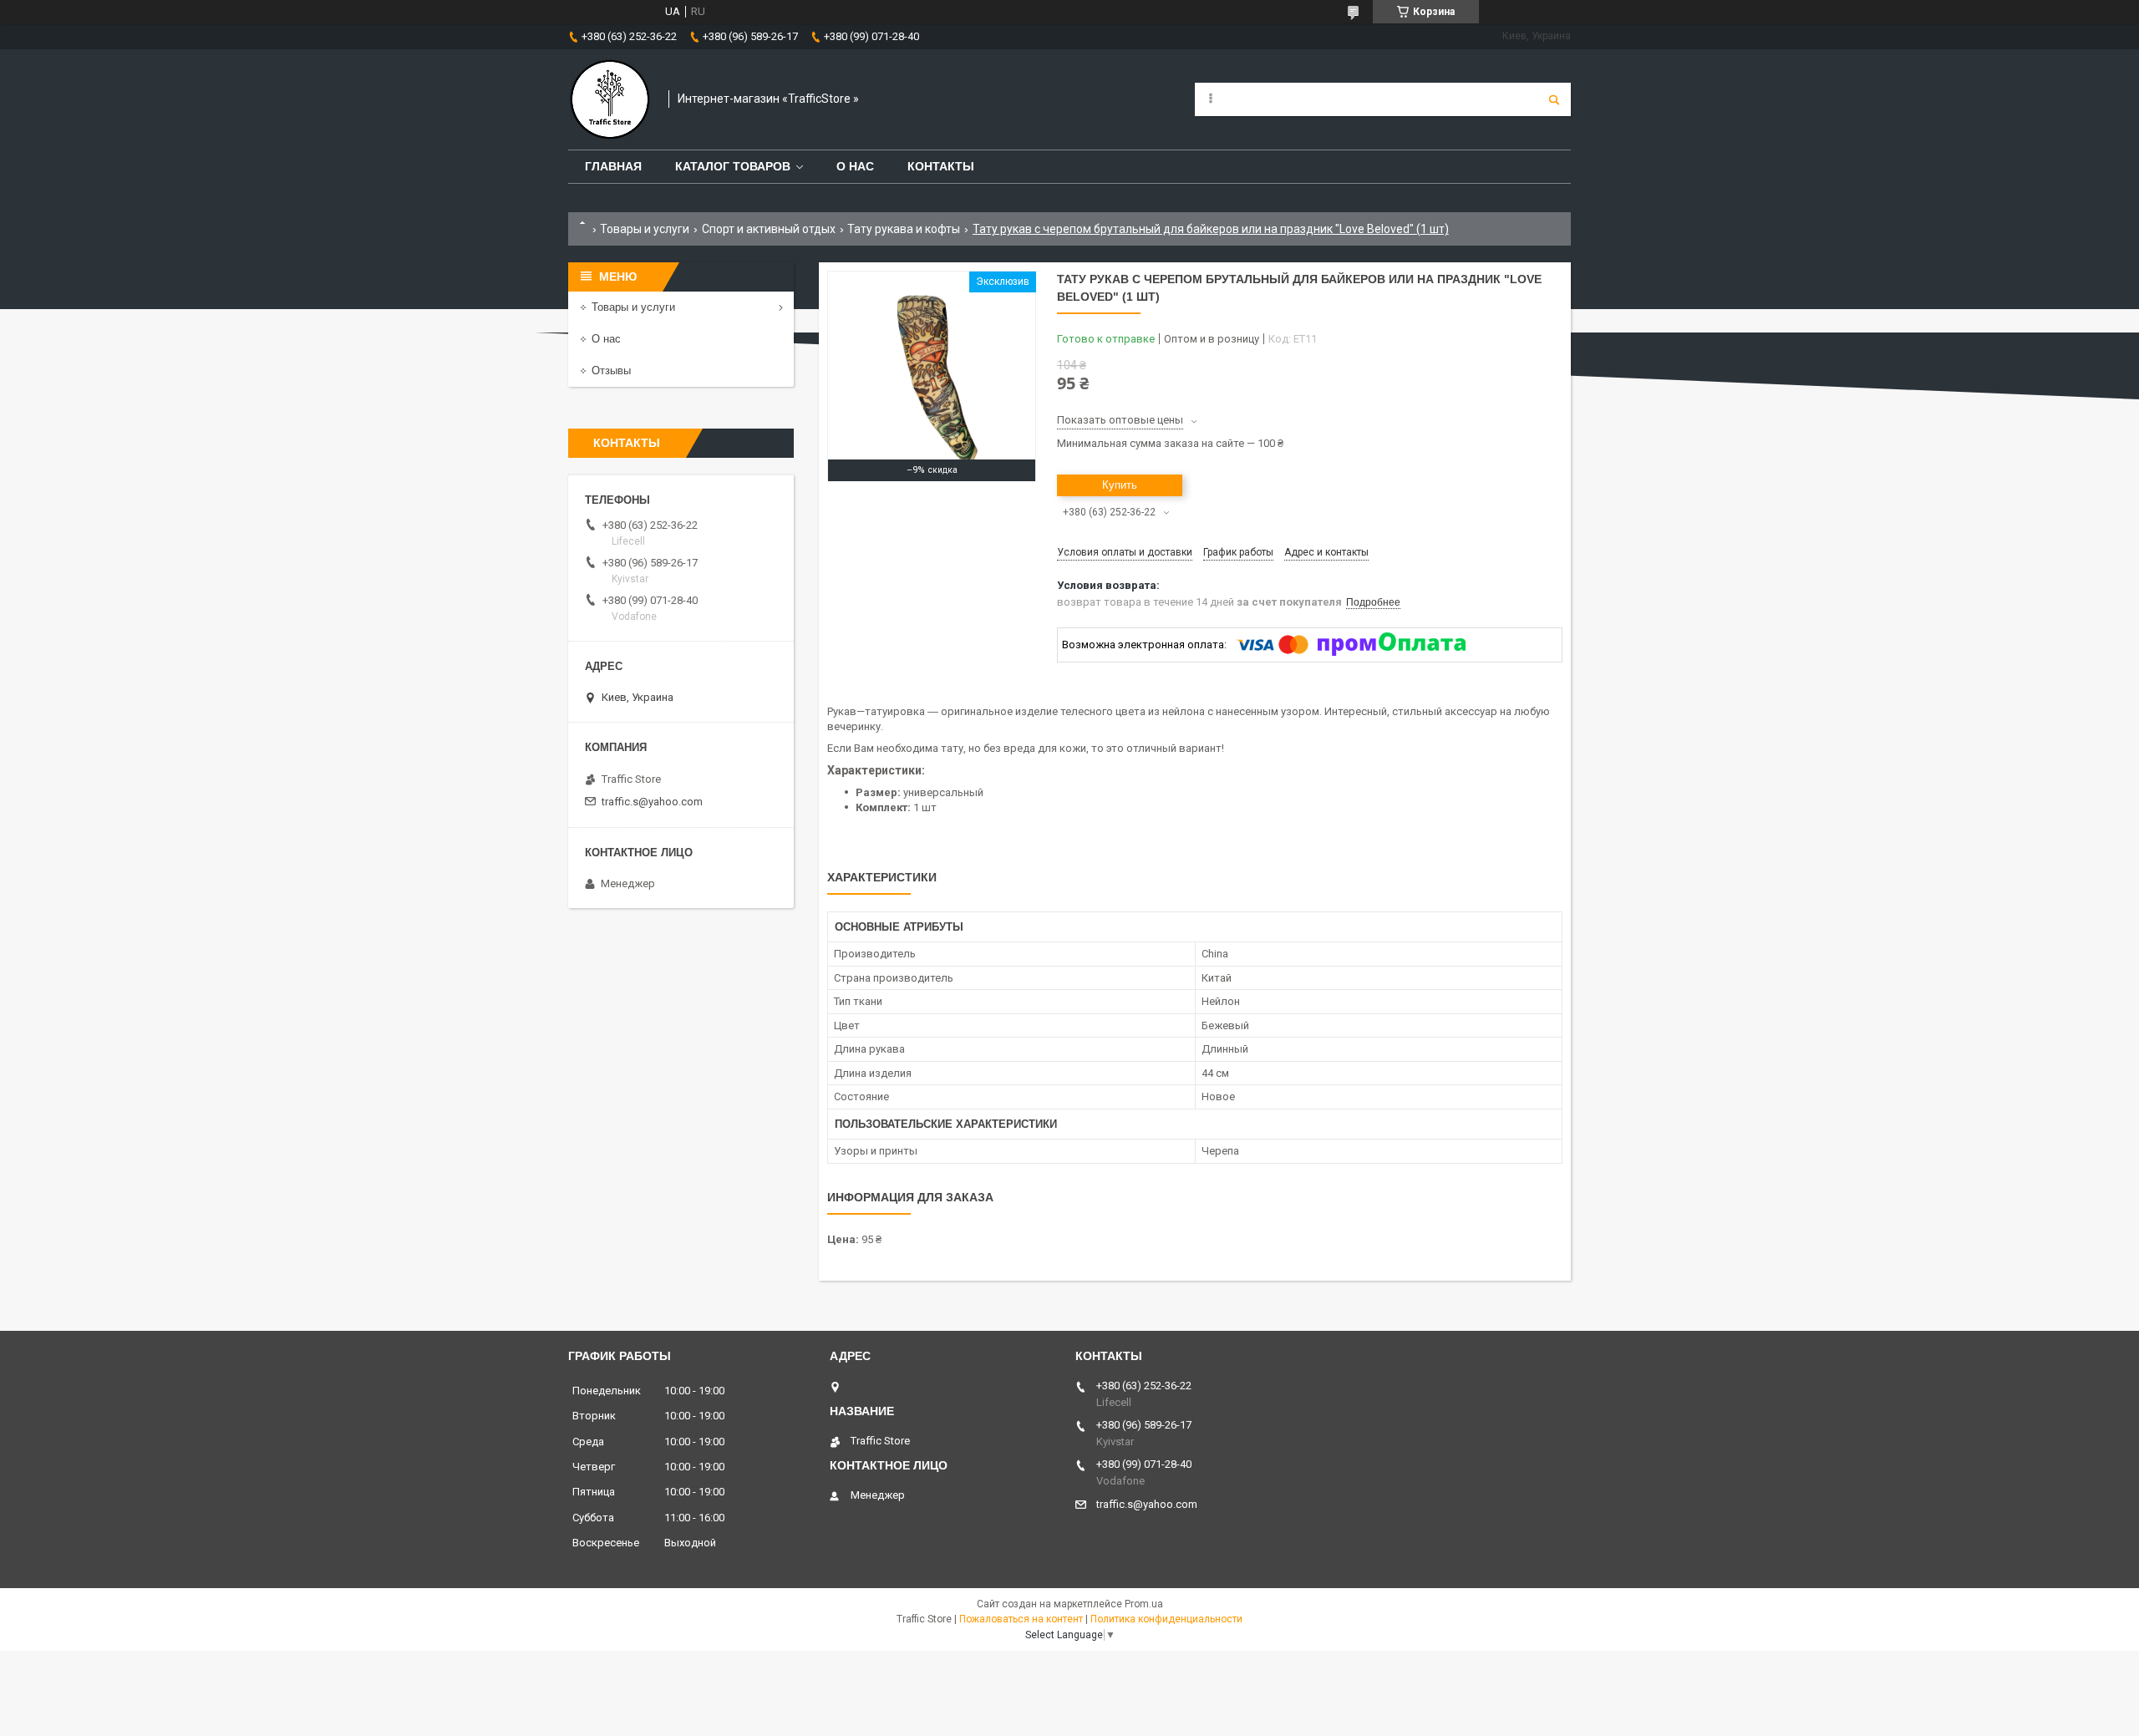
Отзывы (611, 371)
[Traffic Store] (610, 99)
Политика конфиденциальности (1166, 1619)
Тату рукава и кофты (904, 229)
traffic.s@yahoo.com (652, 802)
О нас (855, 166)
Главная (613, 166)
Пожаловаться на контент (1021, 1619)
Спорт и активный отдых (769, 229)
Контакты (941, 166)
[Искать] (1554, 99)
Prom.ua (1144, 1604)
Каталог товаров (733, 166)
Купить (1120, 485)
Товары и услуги (645, 229)
